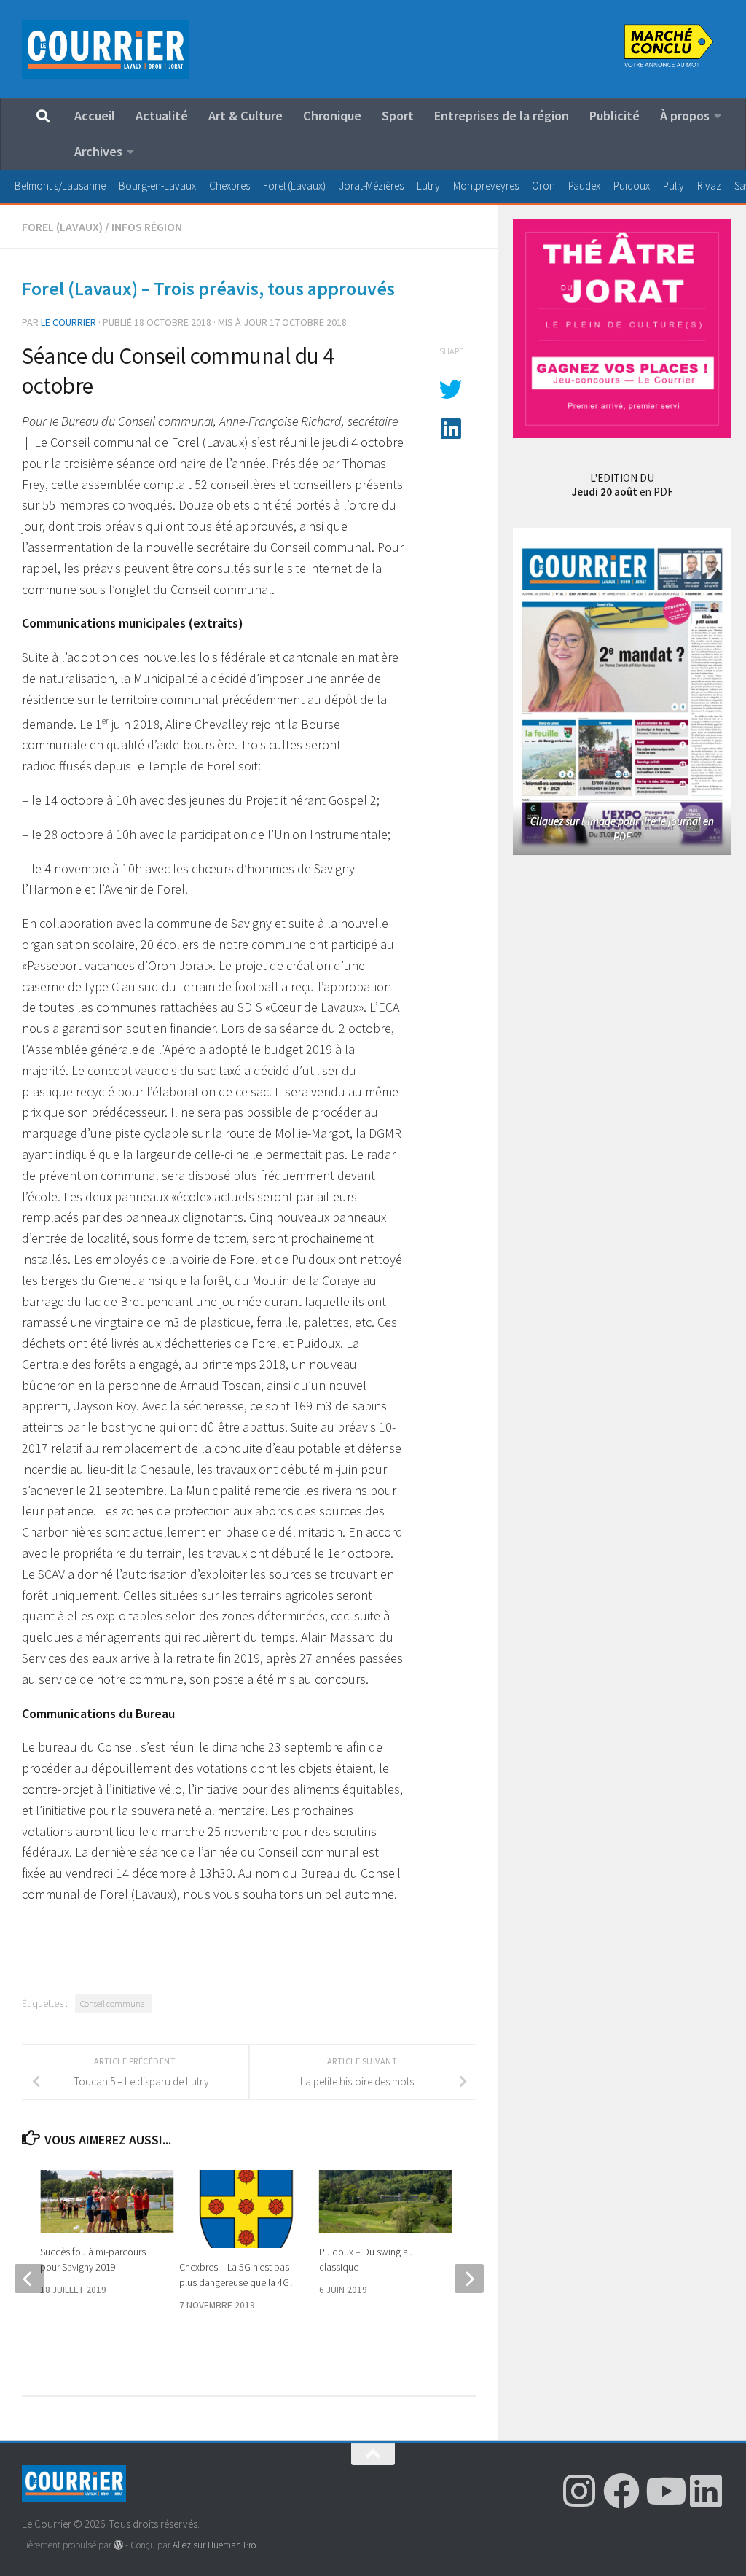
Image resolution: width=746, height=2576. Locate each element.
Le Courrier (68, 322)
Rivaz (709, 186)
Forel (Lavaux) (294, 186)
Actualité (162, 116)
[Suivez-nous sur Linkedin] (706, 2491)
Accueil (95, 116)
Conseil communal (114, 2003)
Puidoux (632, 186)
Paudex (584, 186)
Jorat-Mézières (371, 186)
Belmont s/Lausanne (60, 186)
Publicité (615, 116)
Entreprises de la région (502, 116)
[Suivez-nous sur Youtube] (664, 2491)
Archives (98, 151)
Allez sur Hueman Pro (214, 2545)
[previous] (29, 2279)
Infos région (147, 227)
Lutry (428, 186)
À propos (685, 116)
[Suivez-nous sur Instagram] (579, 2491)
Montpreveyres (486, 186)
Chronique (332, 116)
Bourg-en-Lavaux (157, 186)
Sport (398, 116)
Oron (543, 186)
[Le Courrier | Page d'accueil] (105, 50)
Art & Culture (246, 116)
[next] (469, 2279)
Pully (674, 186)
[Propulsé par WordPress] (118, 2545)
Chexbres (229, 186)
